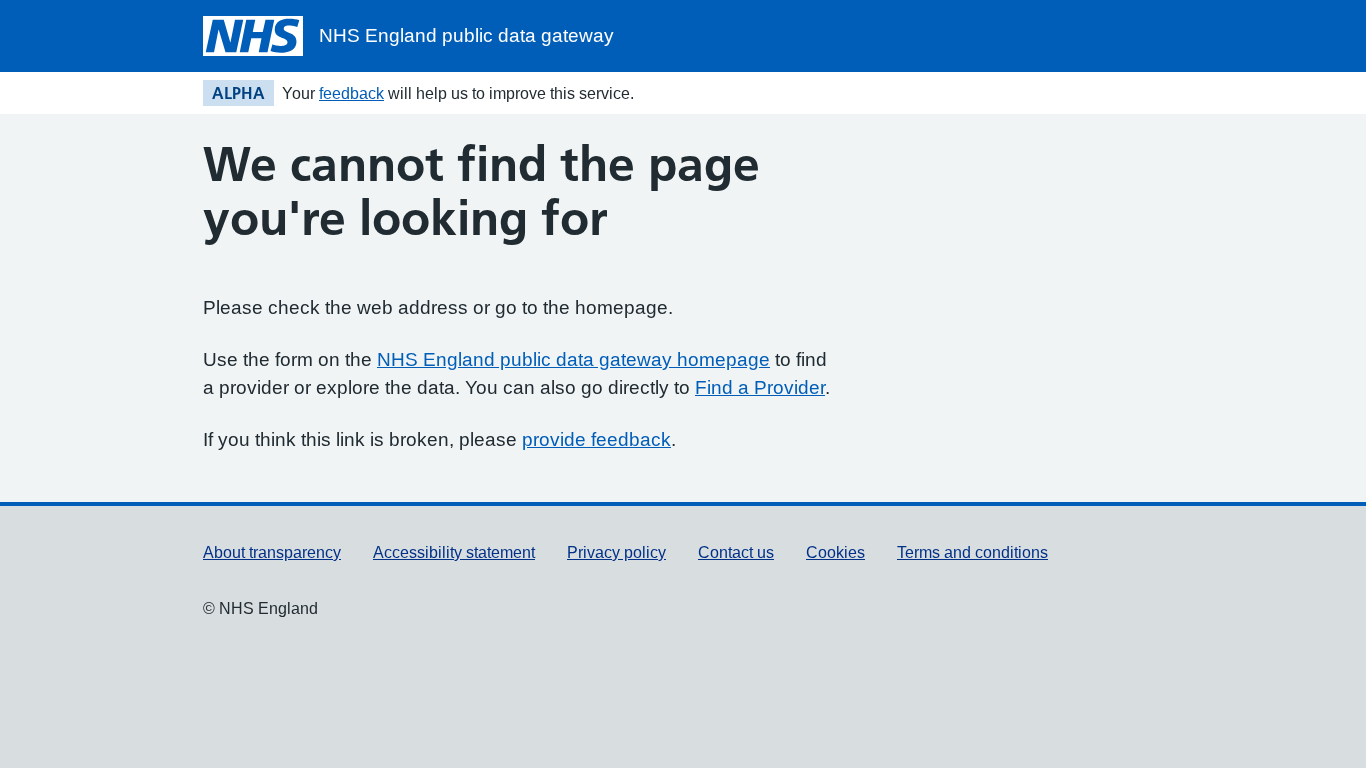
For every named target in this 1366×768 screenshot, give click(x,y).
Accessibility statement (454, 552)
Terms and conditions (972, 552)
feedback (351, 93)
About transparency (272, 552)
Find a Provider (760, 387)
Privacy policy (616, 552)
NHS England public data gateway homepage (573, 359)
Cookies (835, 552)
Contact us (736, 552)
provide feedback (596, 439)
